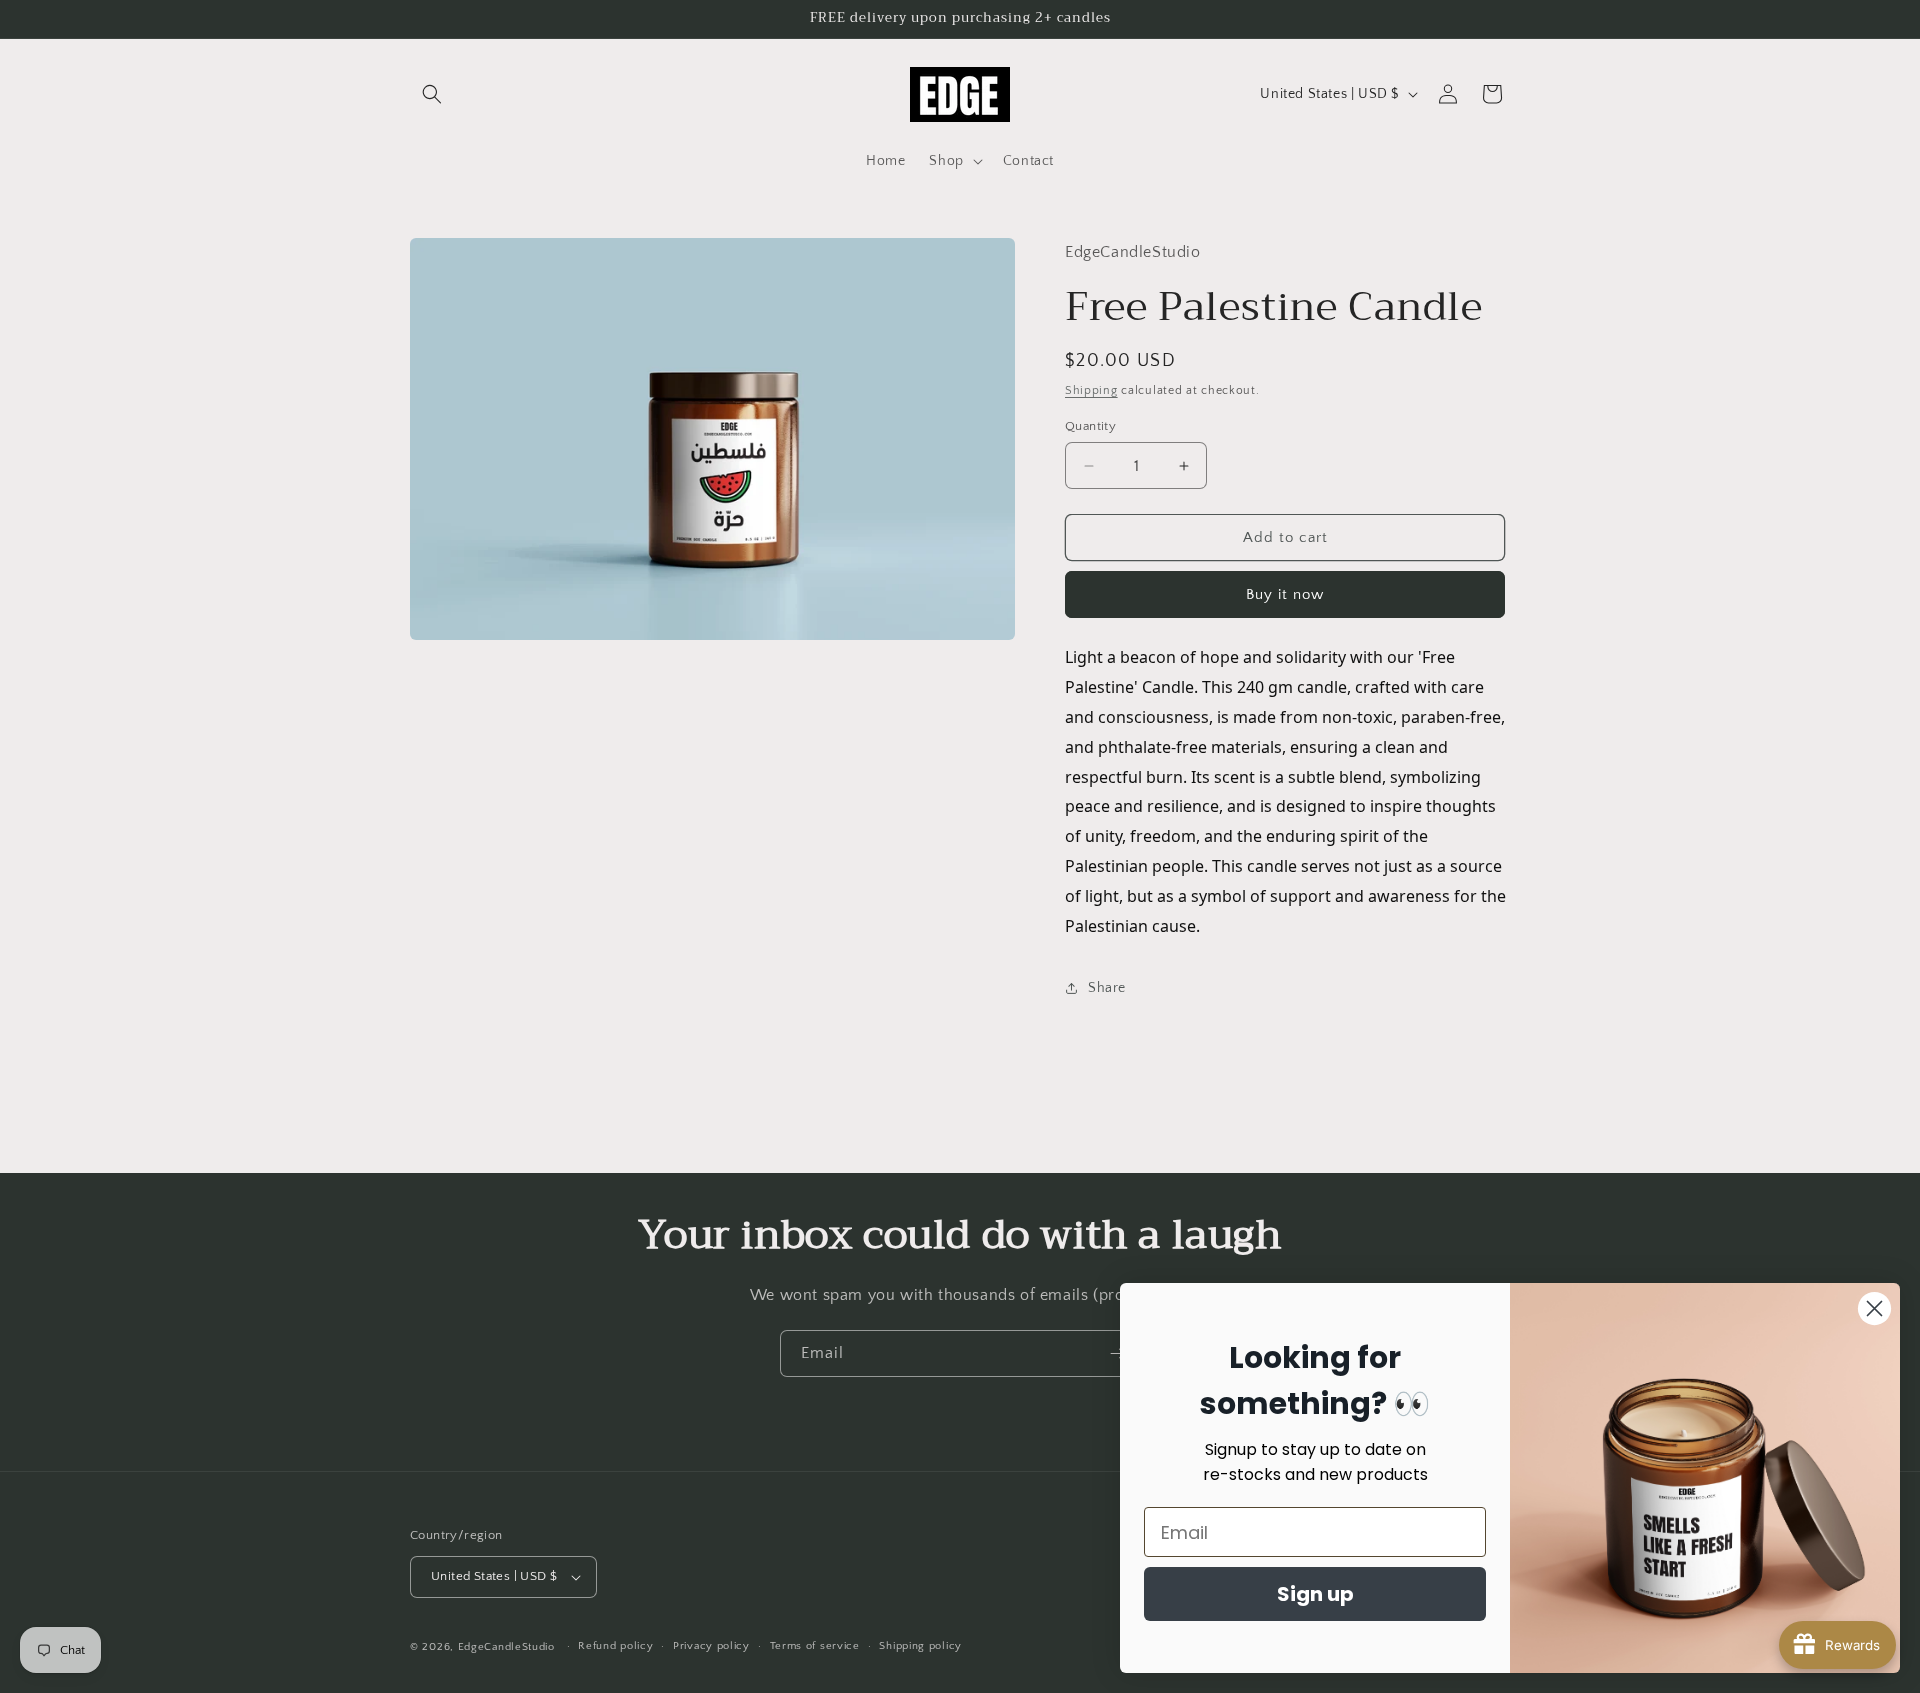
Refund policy (615, 1646)
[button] (432, 94)
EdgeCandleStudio (506, 1647)
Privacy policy (711, 1646)
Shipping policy (920, 1646)
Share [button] (1107, 988)
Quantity (1090, 426)
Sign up (1315, 1594)
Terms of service (815, 1646)
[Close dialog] (1874, 1308)
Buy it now (1285, 594)
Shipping (1091, 390)
